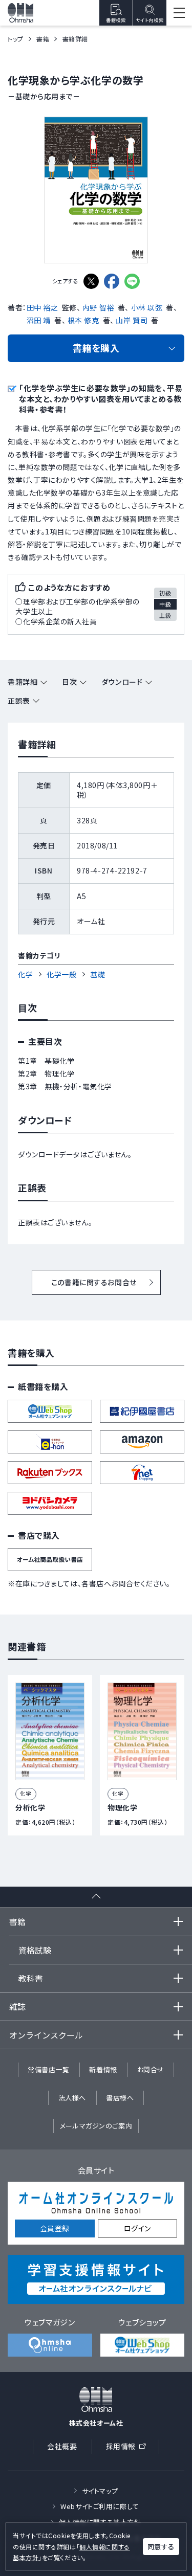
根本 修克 (83, 320)
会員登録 (55, 2228)
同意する (161, 2547)
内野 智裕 (98, 307)
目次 (69, 682)
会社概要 (62, 2446)
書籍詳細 (23, 682)
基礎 (98, 974)
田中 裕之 (42, 307)
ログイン (137, 2228)
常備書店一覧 (48, 2069)
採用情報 (129, 2448)
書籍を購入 (96, 348)
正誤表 (19, 701)
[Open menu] (179, 13)
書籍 (43, 39)
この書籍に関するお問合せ (94, 1282)
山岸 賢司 (132, 320)
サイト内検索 (150, 20)
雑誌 (17, 2006)
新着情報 (103, 2069)
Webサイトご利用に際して (100, 2506)
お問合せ (151, 2069)
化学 (25, 974)
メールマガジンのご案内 (96, 2126)
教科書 (31, 1978)
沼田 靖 (39, 320)
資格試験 (35, 1950)
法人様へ (72, 2098)
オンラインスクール (46, 2035)
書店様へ (120, 2098)
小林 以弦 (147, 307)
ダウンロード (122, 682)
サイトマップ (100, 2491)
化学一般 (61, 974)
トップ (16, 39)
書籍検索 (116, 20)
